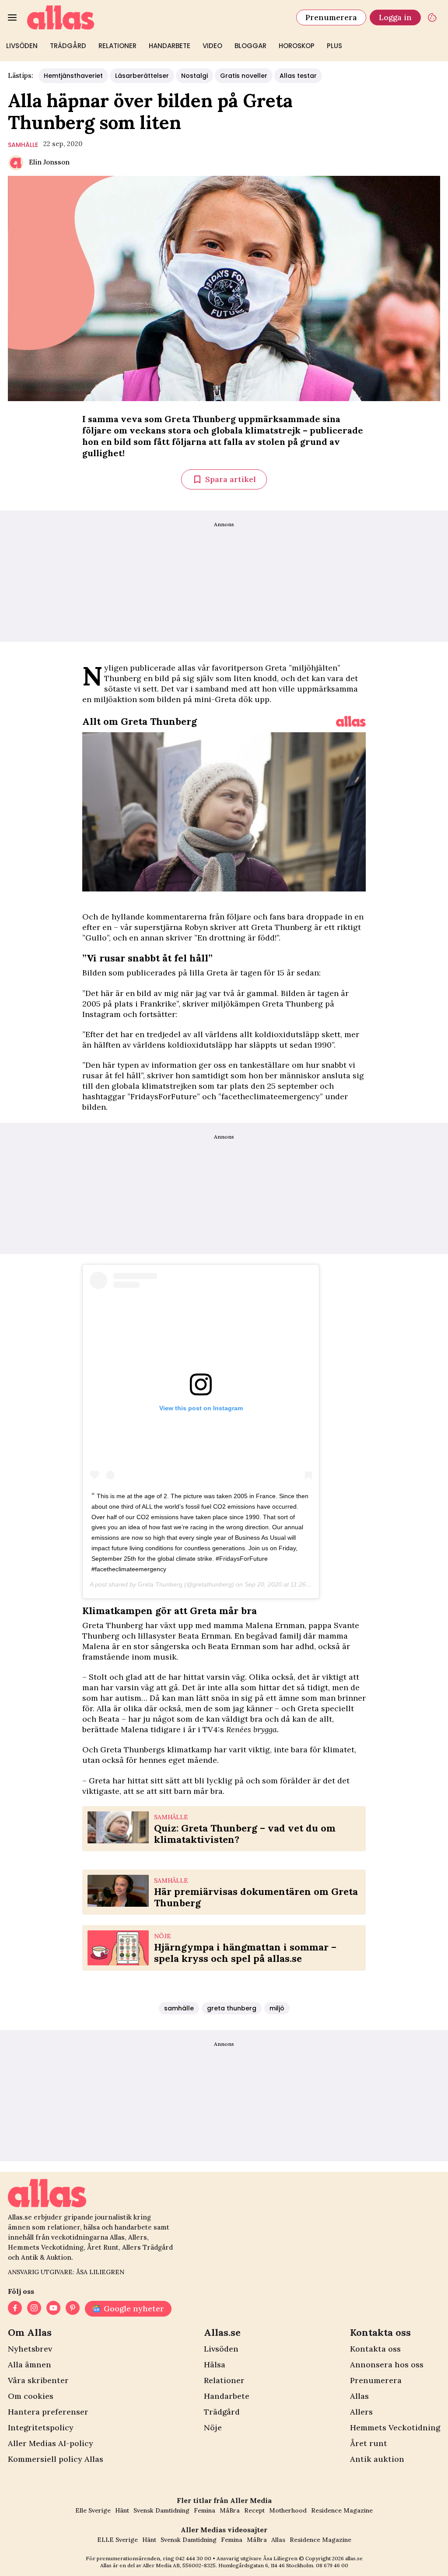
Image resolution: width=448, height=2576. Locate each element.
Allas (359, 2396)
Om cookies (31, 2396)
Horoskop (297, 46)
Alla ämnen (30, 2365)
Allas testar (298, 76)
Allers (361, 2412)
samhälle (23, 145)
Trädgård (68, 46)
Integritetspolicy (41, 2427)
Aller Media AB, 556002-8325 (179, 2565)
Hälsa (215, 2365)
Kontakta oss (375, 2349)
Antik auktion (377, 2459)
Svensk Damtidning (161, 2510)
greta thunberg (232, 2008)
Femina (205, 2510)
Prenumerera (331, 17)
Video (212, 46)
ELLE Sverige (117, 2540)
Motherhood (288, 2510)
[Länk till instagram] (34, 2309)
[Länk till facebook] (15, 2309)
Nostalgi (194, 76)
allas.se (354, 2558)
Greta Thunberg (160, 1584)
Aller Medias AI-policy (51, 2443)
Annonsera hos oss (387, 2365)
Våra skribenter (38, 2380)
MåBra (230, 2510)
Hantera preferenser (48, 2412)
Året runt (369, 2443)
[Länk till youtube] (53, 2309)
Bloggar (250, 46)
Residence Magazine (342, 2510)
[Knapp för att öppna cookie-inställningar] (432, 17)
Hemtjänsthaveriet (73, 76)
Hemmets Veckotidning (395, 2427)
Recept (254, 2510)
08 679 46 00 (332, 2565)
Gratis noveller (244, 76)
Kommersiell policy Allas (56, 2459)
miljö (277, 2008)
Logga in (395, 17)
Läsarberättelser (142, 76)
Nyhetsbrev (30, 2349)
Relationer (117, 46)
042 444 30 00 (193, 2558)
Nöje (213, 2427)
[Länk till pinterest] (73, 2309)
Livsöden (22, 46)
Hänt (122, 2510)
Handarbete (170, 46)
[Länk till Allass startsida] (156, 17)
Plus (334, 46)
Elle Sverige (93, 2510)
